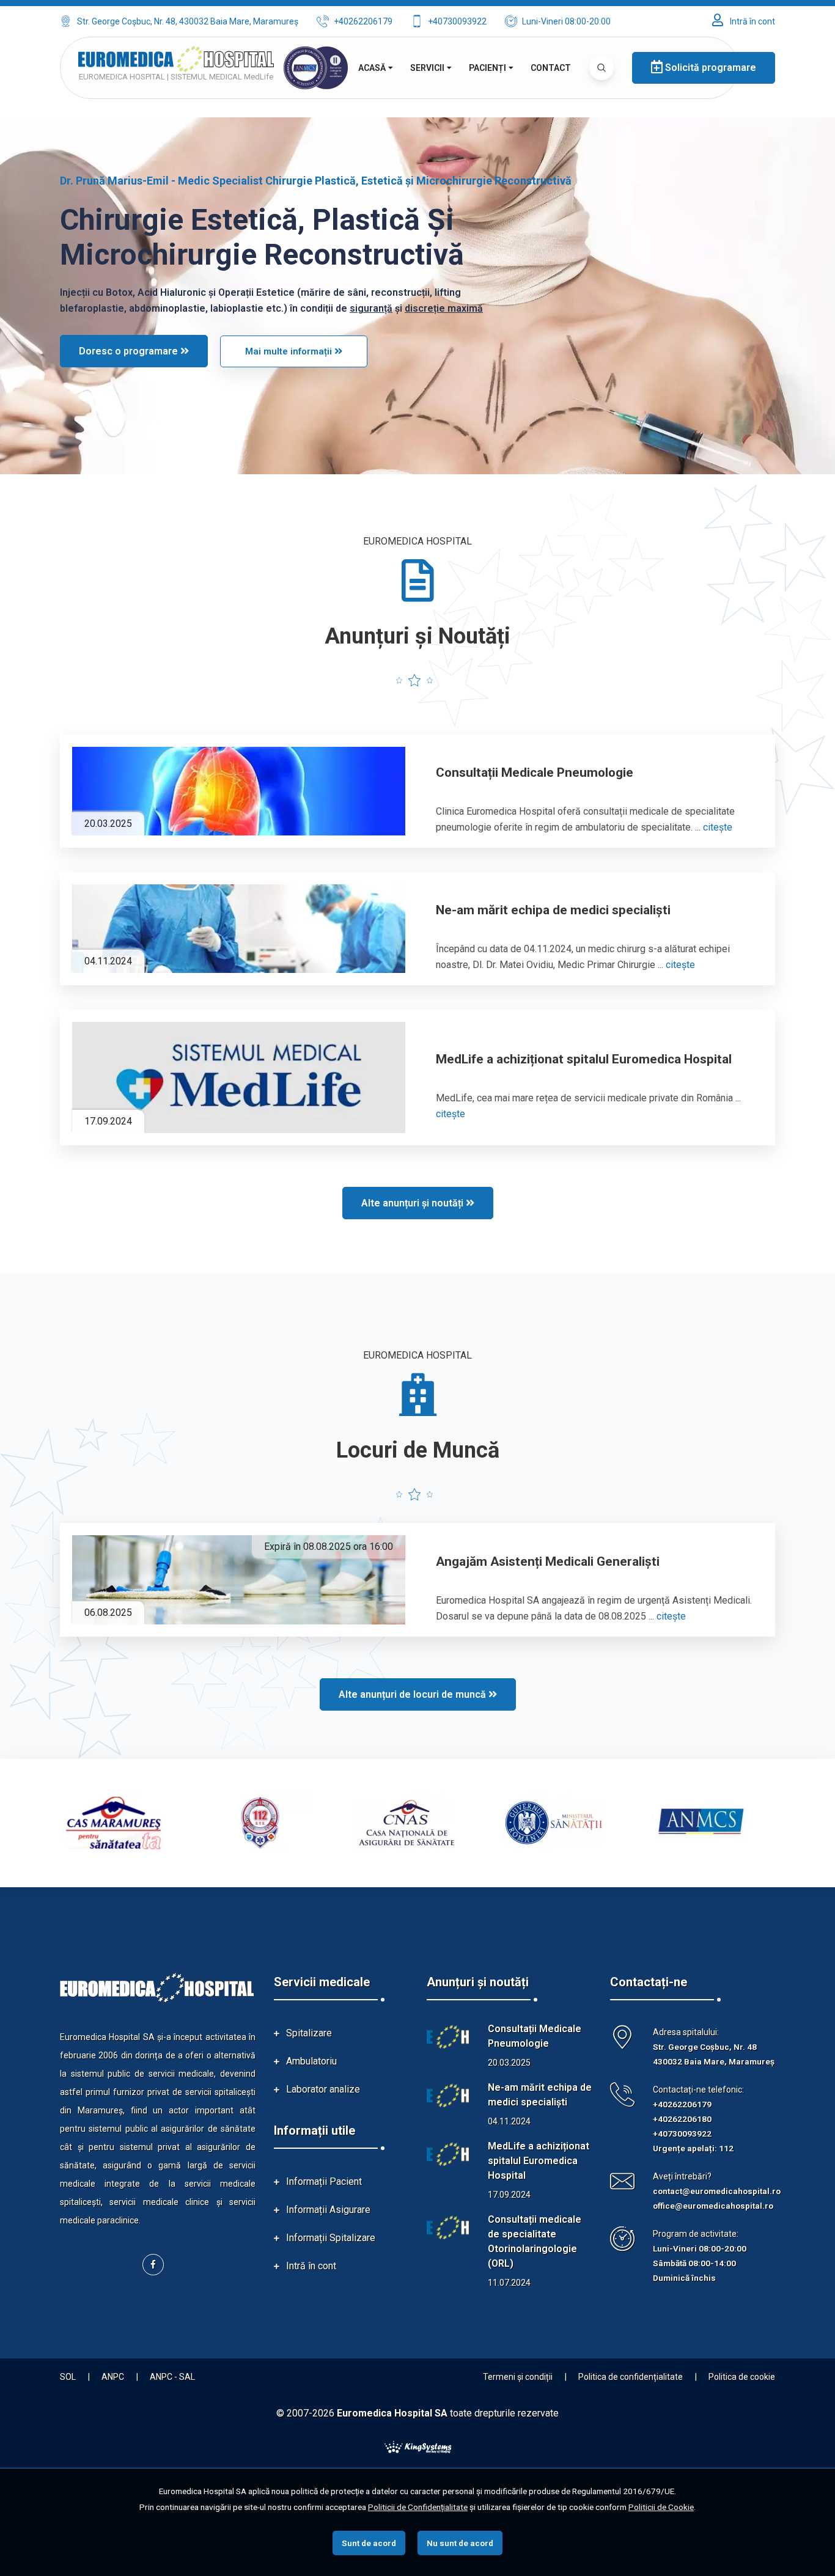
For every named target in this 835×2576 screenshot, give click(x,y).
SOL (68, 2377)
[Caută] (601, 68)
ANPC (113, 2377)
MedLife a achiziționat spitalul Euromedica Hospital (584, 1059)
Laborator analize (323, 2089)
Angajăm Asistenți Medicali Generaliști (548, 1561)
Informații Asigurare (328, 2210)
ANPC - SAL (172, 2377)
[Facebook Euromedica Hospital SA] (153, 2265)
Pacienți (487, 68)
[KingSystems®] (418, 2446)
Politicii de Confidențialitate (418, 2507)
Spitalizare (309, 2033)
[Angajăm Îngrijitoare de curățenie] (239, 1580)
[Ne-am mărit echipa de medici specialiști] (239, 929)
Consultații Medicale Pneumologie (535, 772)
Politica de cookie (742, 2377)
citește (718, 827)
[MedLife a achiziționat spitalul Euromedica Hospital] (239, 1077)
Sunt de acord (369, 2543)
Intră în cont (752, 21)
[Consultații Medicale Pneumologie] (239, 791)
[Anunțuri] (448, 2037)
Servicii (427, 68)
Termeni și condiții (518, 2377)
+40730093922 (457, 21)
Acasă (372, 68)
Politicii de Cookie (661, 2507)
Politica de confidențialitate (631, 2377)
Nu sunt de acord (460, 2543)
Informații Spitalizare (331, 2238)
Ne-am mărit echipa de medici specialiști (553, 910)
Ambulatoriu (311, 2061)
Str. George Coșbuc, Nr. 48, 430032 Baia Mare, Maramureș (188, 21)
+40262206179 (363, 21)
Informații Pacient (324, 2182)
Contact (551, 68)
